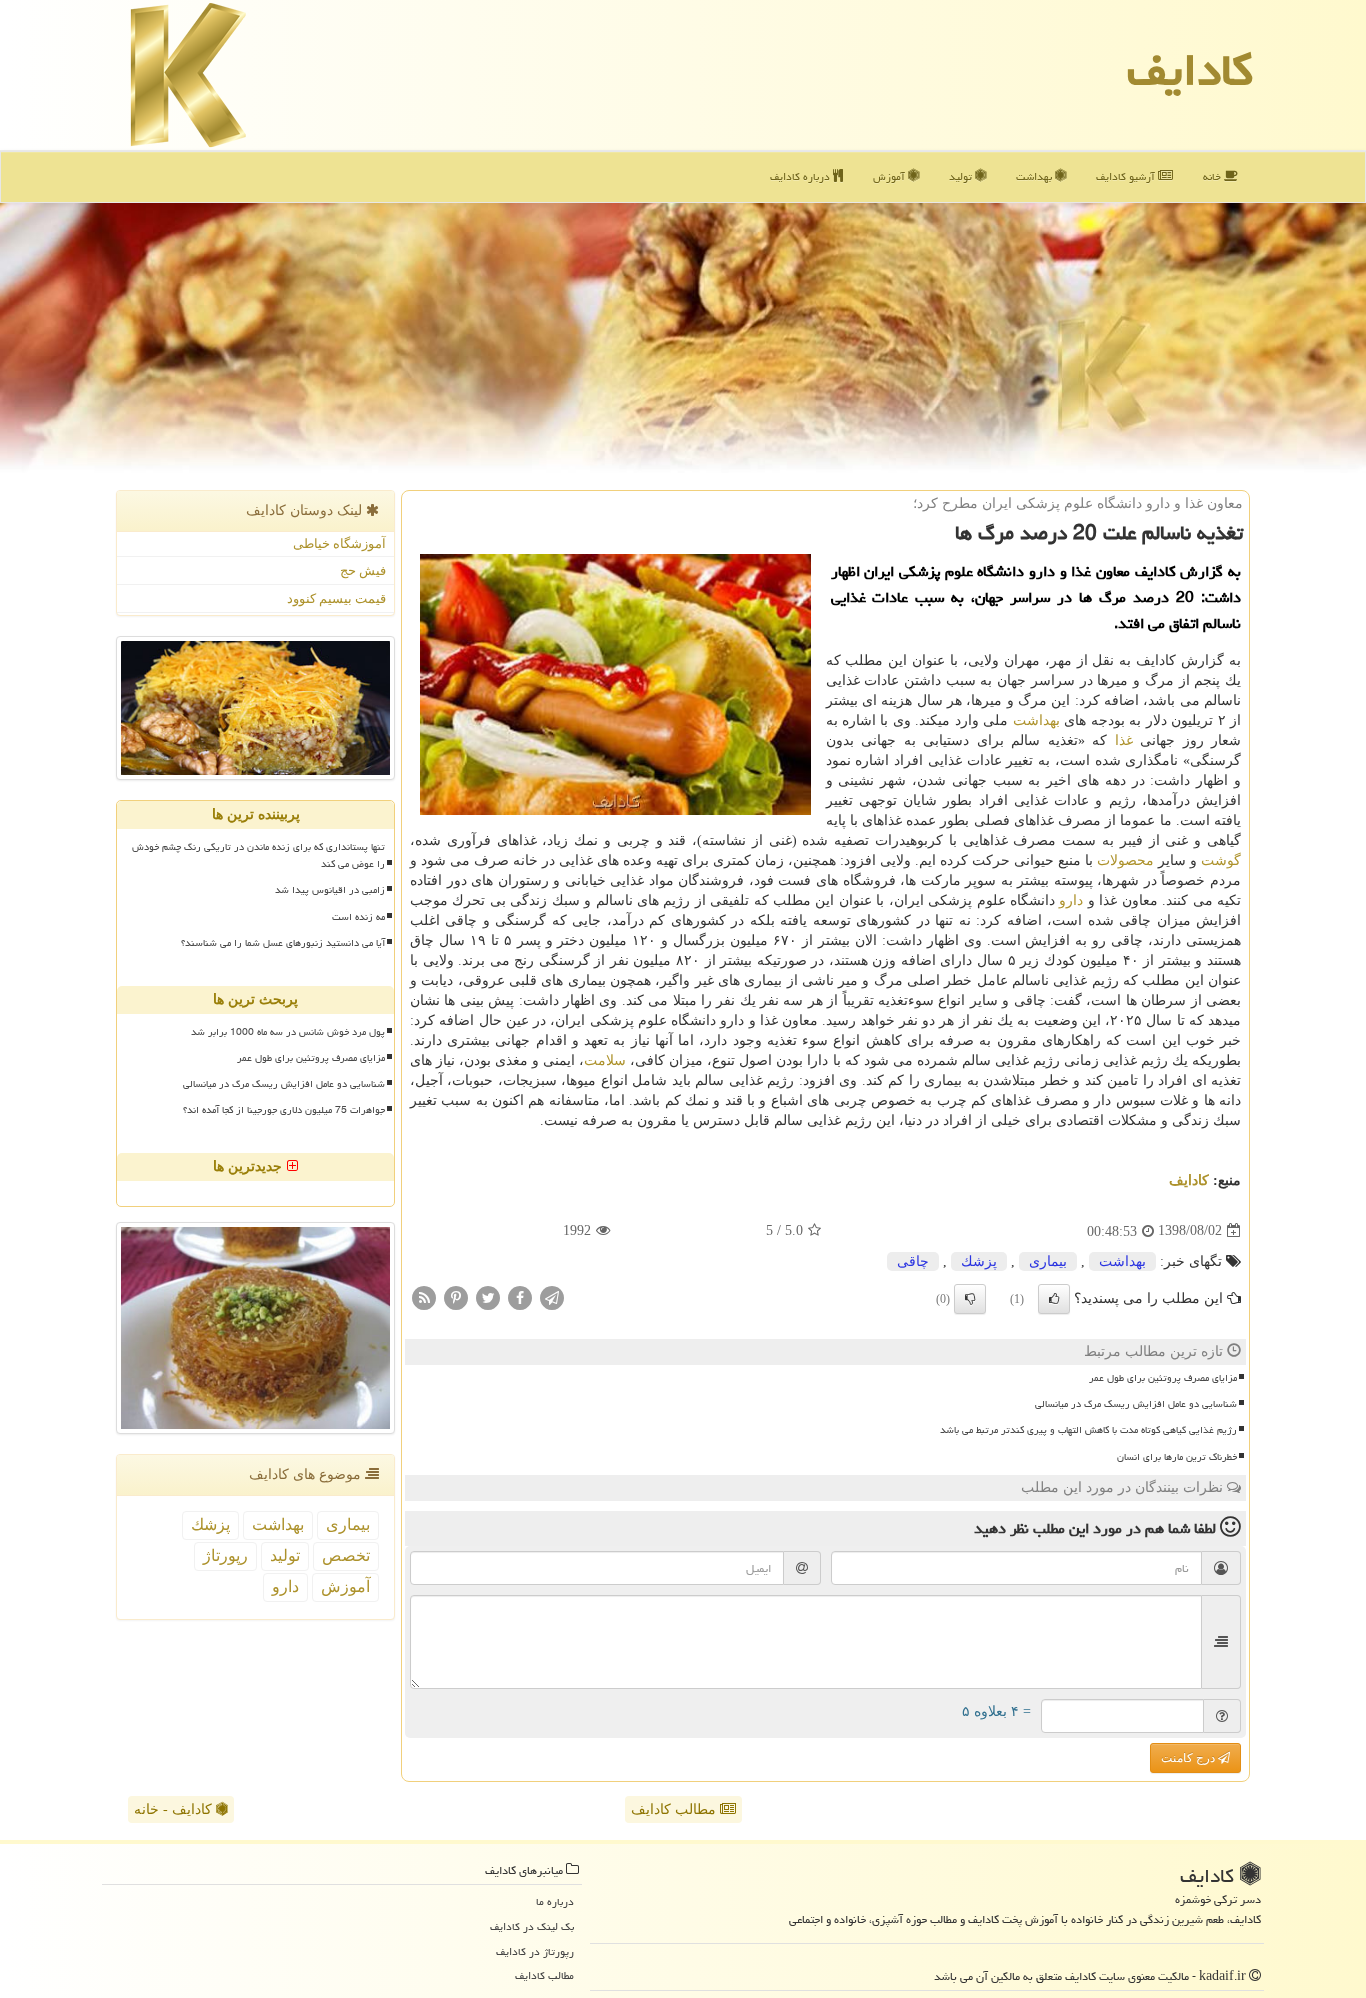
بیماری (1048, 1261)
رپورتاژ (225, 1555)
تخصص (346, 1555)
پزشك (979, 1261)
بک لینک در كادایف (532, 1926)
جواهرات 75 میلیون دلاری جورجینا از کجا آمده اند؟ (284, 1110)
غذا (1124, 740)
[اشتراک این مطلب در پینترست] (456, 1296)
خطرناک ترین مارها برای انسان (1177, 1457)
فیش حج (363, 570)
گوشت (1221, 860)
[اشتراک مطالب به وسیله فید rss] (424, 1296)
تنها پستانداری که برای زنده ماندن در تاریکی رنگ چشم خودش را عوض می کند (258, 855)
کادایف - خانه (175, 1809)
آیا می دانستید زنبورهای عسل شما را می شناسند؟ (283, 943)
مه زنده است (358, 917)
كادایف (1190, 70)
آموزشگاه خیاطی (339, 543)
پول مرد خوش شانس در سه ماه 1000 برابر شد (288, 1032)
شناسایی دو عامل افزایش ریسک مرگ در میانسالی (1136, 1404)
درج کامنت (1189, 1758)
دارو (1071, 900)
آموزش (890, 176)
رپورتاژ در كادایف (535, 1951)
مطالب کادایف (675, 1809)
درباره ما (555, 1901)
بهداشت (1035, 176)
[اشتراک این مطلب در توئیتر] (488, 1296)
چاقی (913, 1261)
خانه (1213, 176)
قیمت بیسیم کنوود (336, 598)
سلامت (605, 1060)
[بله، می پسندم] (1054, 1299)
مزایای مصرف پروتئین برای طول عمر (1163, 1378)
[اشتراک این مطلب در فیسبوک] (520, 1296)
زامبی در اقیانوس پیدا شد (330, 890)
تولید (962, 176)
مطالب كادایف (544, 1975)
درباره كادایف (801, 176)
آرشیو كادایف (1127, 176)
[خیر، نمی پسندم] (970, 1299)
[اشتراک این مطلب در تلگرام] (552, 1296)
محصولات (1125, 860)
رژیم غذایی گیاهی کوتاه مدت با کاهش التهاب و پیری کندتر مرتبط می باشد (1088, 1430)
